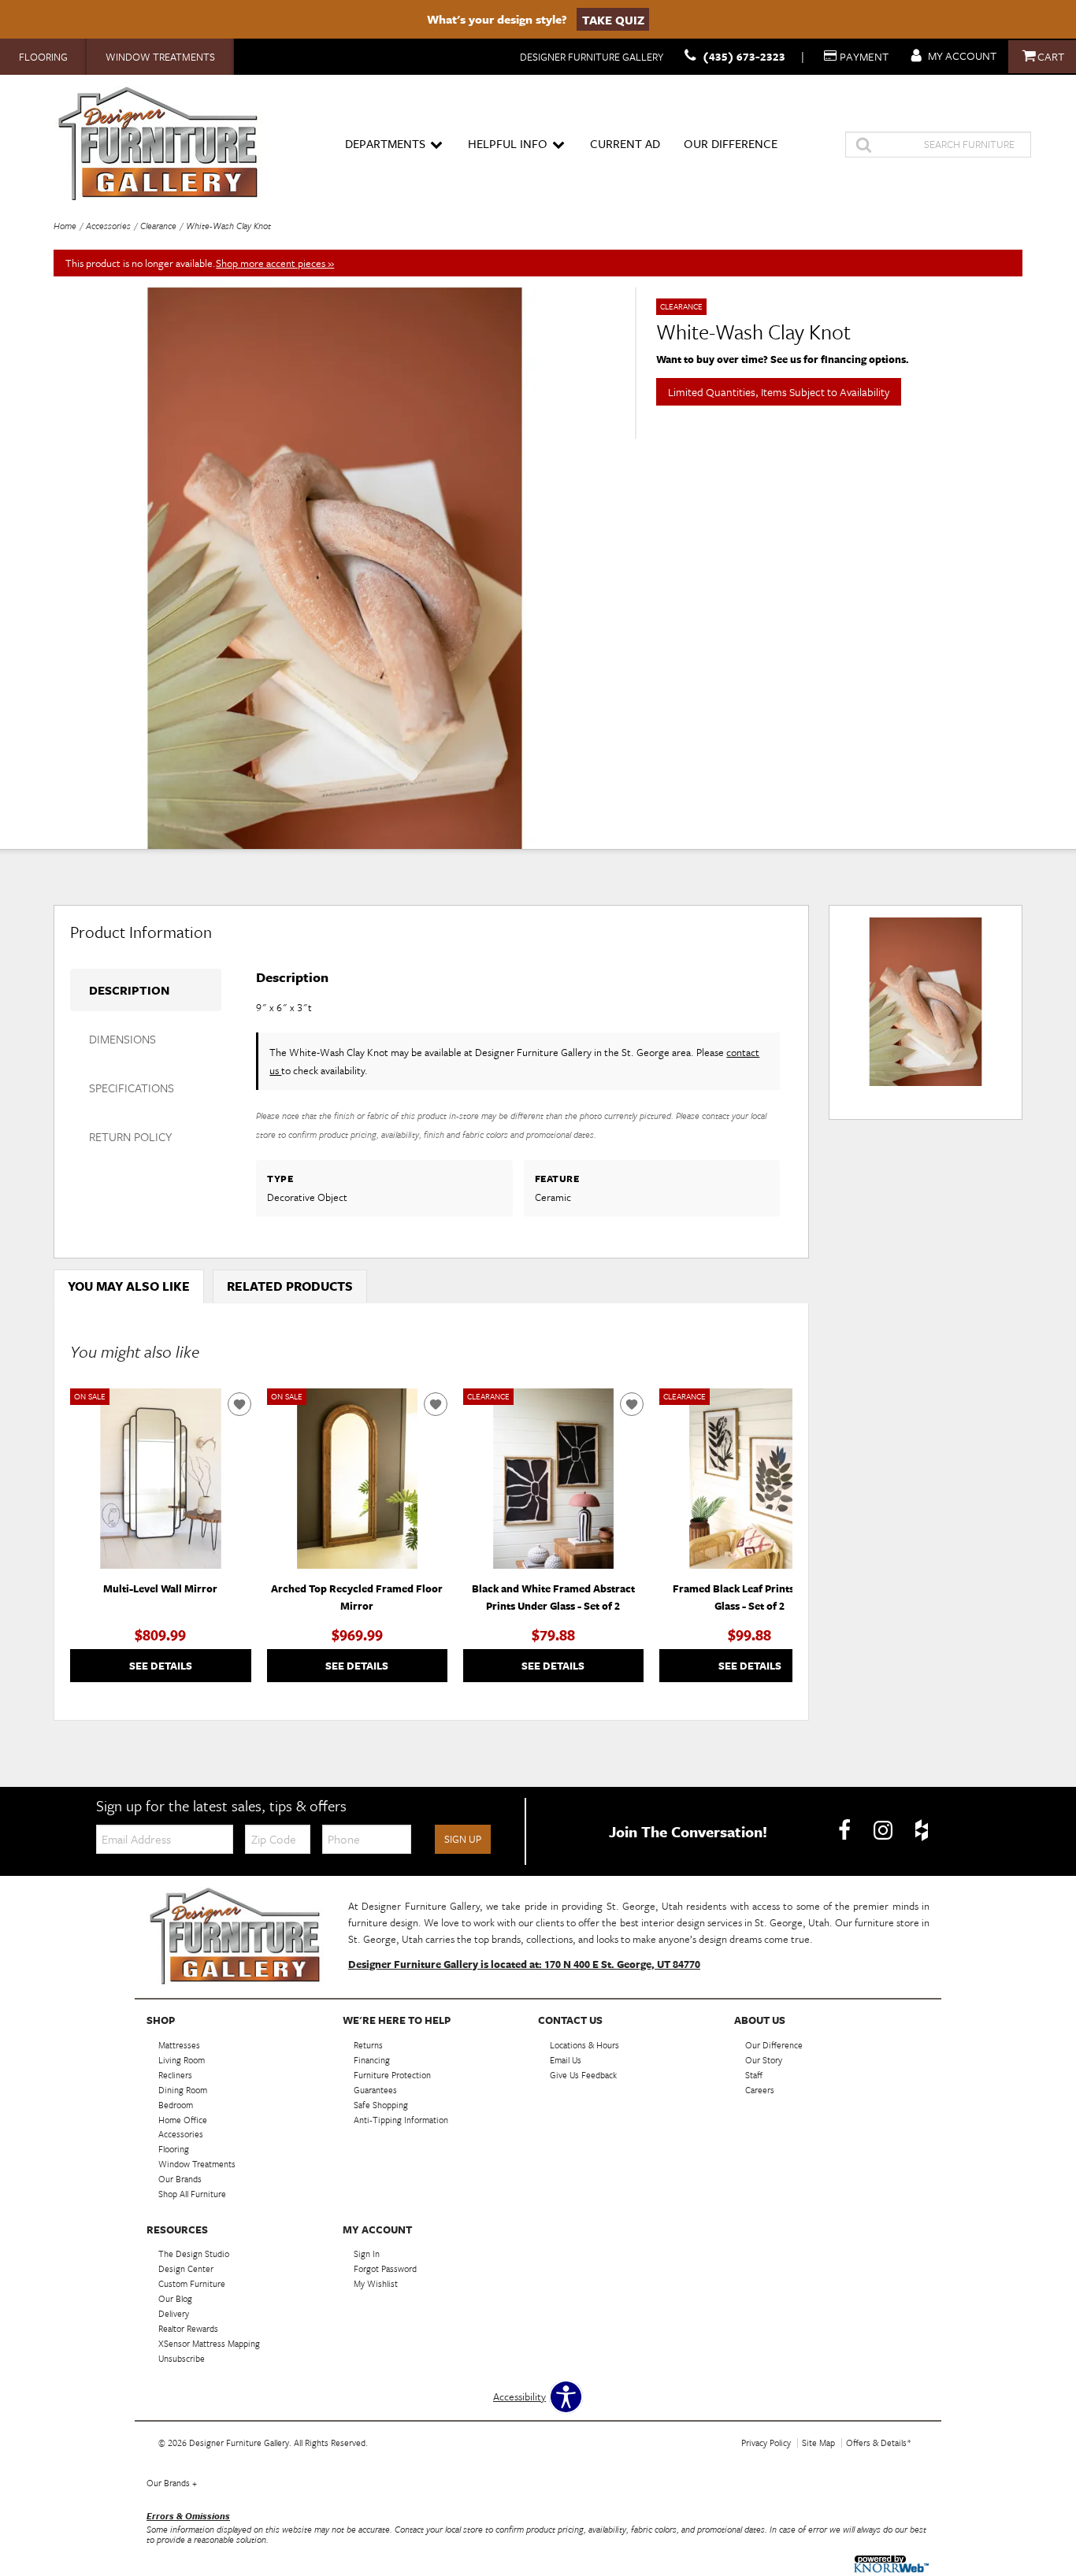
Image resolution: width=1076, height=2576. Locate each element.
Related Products (290, 1286)
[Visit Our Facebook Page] (846, 1830)
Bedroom (176, 2104)
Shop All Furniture (192, 2194)
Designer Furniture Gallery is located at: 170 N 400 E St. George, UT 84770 (524, 1964)
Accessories (108, 226)
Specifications (132, 1088)
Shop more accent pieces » (275, 263)
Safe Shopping (381, 2104)
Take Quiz (613, 19)
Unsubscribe (182, 2358)
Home (65, 226)
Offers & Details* (879, 2443)
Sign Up (463, 1839)
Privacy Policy (766, 2443)
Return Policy (130, 1136)
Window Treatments (160, 57)
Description (129, 990)
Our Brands (172, 2483)
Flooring (43, 57)
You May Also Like (129, 1286)
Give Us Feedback (583, 2075)
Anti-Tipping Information (401, 2119)
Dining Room (183, 2090)
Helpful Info (508, 143)
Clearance (158, 226)
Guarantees (375, 2090)
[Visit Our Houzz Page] (922, 1830)
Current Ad (625, 143)
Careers (760, 2090)
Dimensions (122, 1039)
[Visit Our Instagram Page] (884, 1830)
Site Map (818, 2443)
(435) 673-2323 (744, 56)
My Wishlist (376, 2283)
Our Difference (731, 143)
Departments (385, 143)
